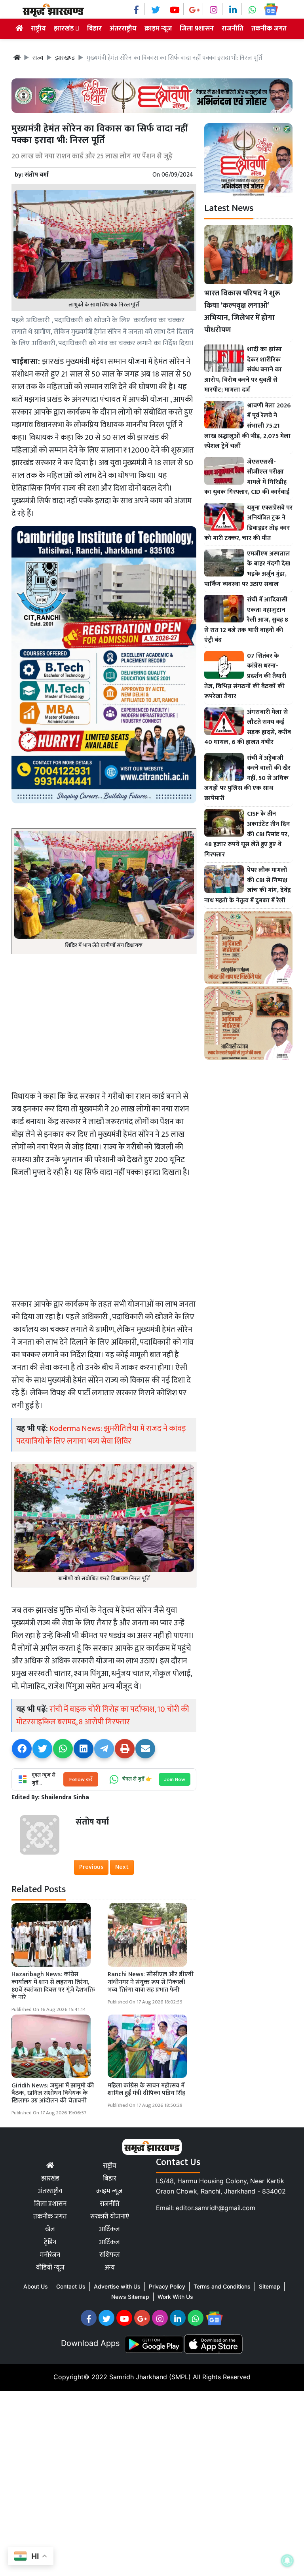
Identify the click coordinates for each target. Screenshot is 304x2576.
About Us (36, 2286)
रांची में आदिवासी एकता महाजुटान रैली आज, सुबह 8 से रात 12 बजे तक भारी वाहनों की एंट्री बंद (246, 620)
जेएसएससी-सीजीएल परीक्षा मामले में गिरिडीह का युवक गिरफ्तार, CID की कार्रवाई (247, 477)
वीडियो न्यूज (50, 2268)
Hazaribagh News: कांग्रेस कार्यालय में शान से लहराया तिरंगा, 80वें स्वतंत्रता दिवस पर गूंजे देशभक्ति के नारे (53, 1986)
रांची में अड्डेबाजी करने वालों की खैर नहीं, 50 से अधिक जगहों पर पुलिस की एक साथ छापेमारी (247, 778)
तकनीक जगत (269, 29)
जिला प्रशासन (197, 29)
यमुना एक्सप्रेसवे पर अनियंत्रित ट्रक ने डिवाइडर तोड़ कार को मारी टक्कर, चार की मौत (248, 523)
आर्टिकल (109, 2229)
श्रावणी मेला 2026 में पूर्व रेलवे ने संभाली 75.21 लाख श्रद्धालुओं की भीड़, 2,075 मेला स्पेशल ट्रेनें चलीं (248, 426)
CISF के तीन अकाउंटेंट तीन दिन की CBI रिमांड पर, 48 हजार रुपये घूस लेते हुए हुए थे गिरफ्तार (247, 834)
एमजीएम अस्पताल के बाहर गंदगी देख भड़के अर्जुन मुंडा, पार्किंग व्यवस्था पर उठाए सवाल (247, 569)
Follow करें (81, 1779)
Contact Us (71, 2286)
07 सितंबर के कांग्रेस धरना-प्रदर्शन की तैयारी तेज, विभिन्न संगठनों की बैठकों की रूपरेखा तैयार (245, 676)
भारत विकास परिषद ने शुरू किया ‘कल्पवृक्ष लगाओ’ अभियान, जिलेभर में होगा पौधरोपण (242, 311)
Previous (91, 1867)
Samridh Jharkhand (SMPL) (150, 2377)
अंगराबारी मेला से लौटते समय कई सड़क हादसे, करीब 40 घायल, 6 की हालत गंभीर (248, 727)
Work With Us (175, 2297)
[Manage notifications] (287, 2561)
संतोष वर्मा (37, 175)
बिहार (94, 29)
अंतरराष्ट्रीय (123, 29)
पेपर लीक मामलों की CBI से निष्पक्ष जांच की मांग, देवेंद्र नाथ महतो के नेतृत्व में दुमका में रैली (248, 885)
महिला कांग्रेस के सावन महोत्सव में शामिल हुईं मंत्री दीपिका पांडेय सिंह (146, 2089)
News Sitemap (130, 2297)
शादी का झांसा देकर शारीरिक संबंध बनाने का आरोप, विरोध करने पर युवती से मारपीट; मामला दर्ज (243, 370)
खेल (50, 2229)
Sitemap (270, 2286)
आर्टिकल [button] (109, 2242)
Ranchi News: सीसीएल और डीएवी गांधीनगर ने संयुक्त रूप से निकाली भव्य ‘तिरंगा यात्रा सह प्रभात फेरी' (151, 1982)
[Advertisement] (104, 1020)
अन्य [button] (110, 2268)
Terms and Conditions (222, 2286)
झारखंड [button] (65, 29)
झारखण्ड (65, 58)
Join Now (175, 1779)
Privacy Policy (167, 2286)
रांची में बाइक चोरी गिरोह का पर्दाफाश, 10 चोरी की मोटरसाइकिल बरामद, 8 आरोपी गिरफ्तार (103, 1716)
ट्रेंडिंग (50, 2242)
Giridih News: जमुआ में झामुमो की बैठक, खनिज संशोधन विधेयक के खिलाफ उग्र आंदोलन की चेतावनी (53, 2093)
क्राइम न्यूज (158, 29)
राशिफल (110, 2255)
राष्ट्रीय (38, 29)
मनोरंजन (50, 2255)
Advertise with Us (117, 2286)
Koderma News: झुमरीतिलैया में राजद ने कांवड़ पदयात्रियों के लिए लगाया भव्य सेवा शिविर (101, 1435)
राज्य (38, 58)
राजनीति (233, 29)
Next (122, 1867)
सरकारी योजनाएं (110, 2216)
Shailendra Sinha (65, 1797)
